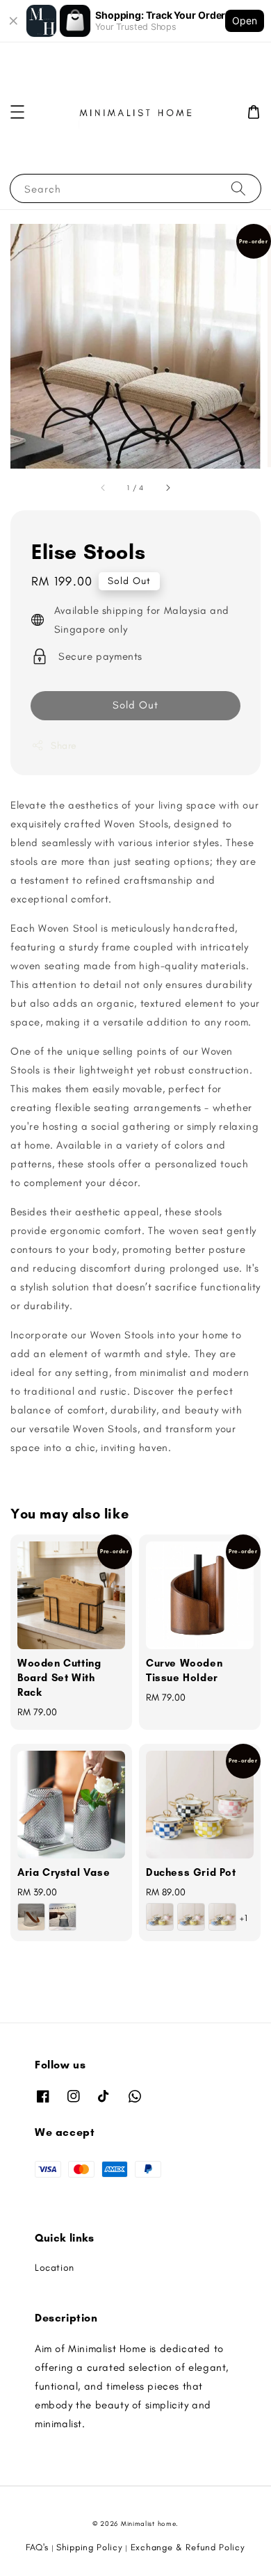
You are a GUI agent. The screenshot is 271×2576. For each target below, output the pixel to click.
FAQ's (37, 2547)
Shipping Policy (90, 2547)
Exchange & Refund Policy (188, 2547)
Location (55, 2268)
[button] (17, 112)
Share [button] (64, 746)
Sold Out (135, 705)
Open (245, 21)
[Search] (238, 188)
